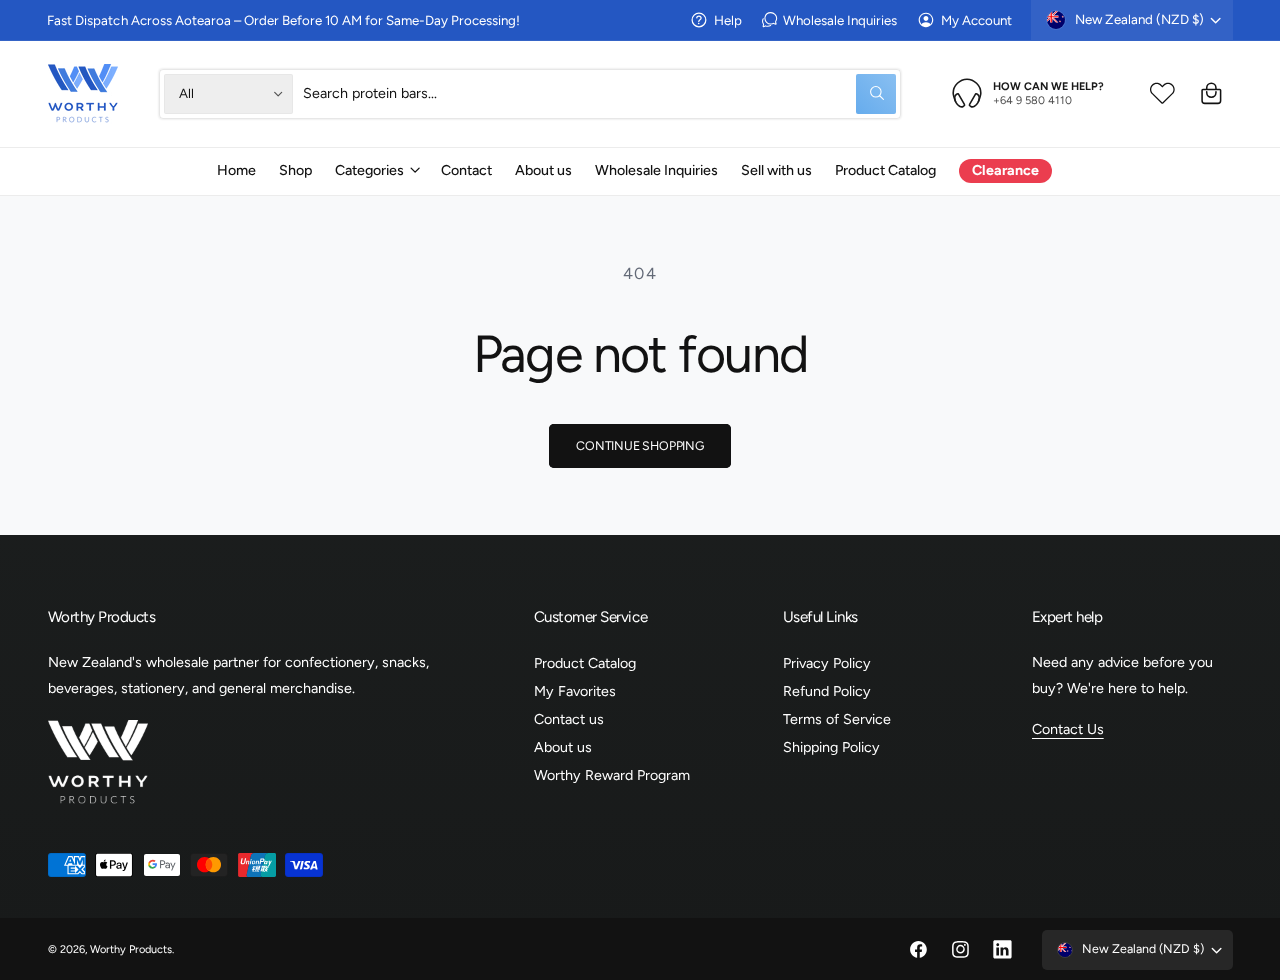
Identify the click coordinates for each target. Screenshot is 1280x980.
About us (563, 747)
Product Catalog (585, 663)
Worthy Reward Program (612, 775)
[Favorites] (1162, 93)
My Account (976, 20)
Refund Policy (827, 691)
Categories (369, 170)
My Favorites (575, 691)
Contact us (569, 719)
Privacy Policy (827, 663)
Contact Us (1068, 729)
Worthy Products (131, 949)
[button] (376, 170)
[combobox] (599, 93)
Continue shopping (640, 445)
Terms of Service (837, 719)
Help (728, 20)
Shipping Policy (831, 747)
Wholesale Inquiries (840, 20)
